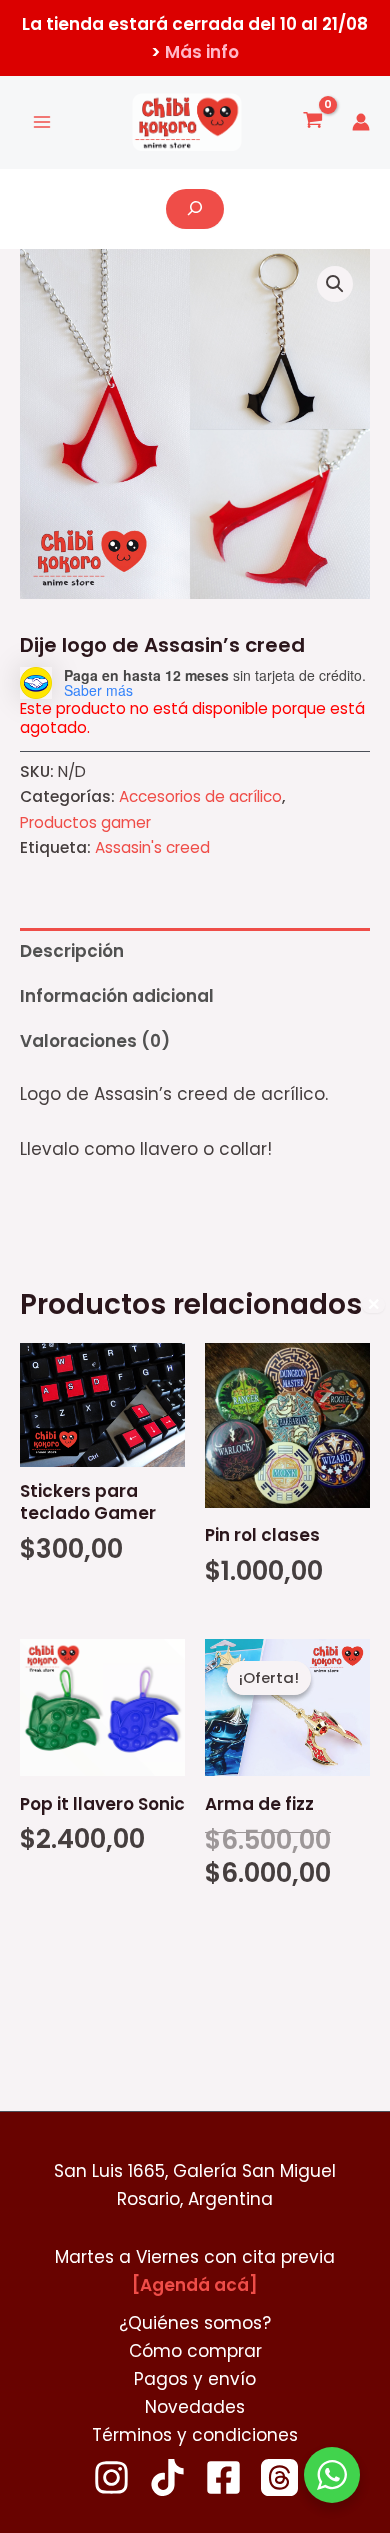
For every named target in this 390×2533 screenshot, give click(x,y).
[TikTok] (167, 2477)
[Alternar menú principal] (42, 122)
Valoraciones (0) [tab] (95, 1041)
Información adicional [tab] (117, 996)
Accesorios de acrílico (200, 796)
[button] (335, 284)
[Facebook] (223, 2477)
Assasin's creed (152, 847)
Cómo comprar (195, 2351)
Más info (202, 52)
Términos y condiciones (195, 2435)
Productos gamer (85, 822)
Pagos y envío (195, 2379)
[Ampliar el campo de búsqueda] (195, 209)
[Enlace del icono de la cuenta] (361, 122)
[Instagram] (111, 2477)
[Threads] (279, 2477)
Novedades (195, 2407)
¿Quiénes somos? (195, 2323)
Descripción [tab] (72, 951)
